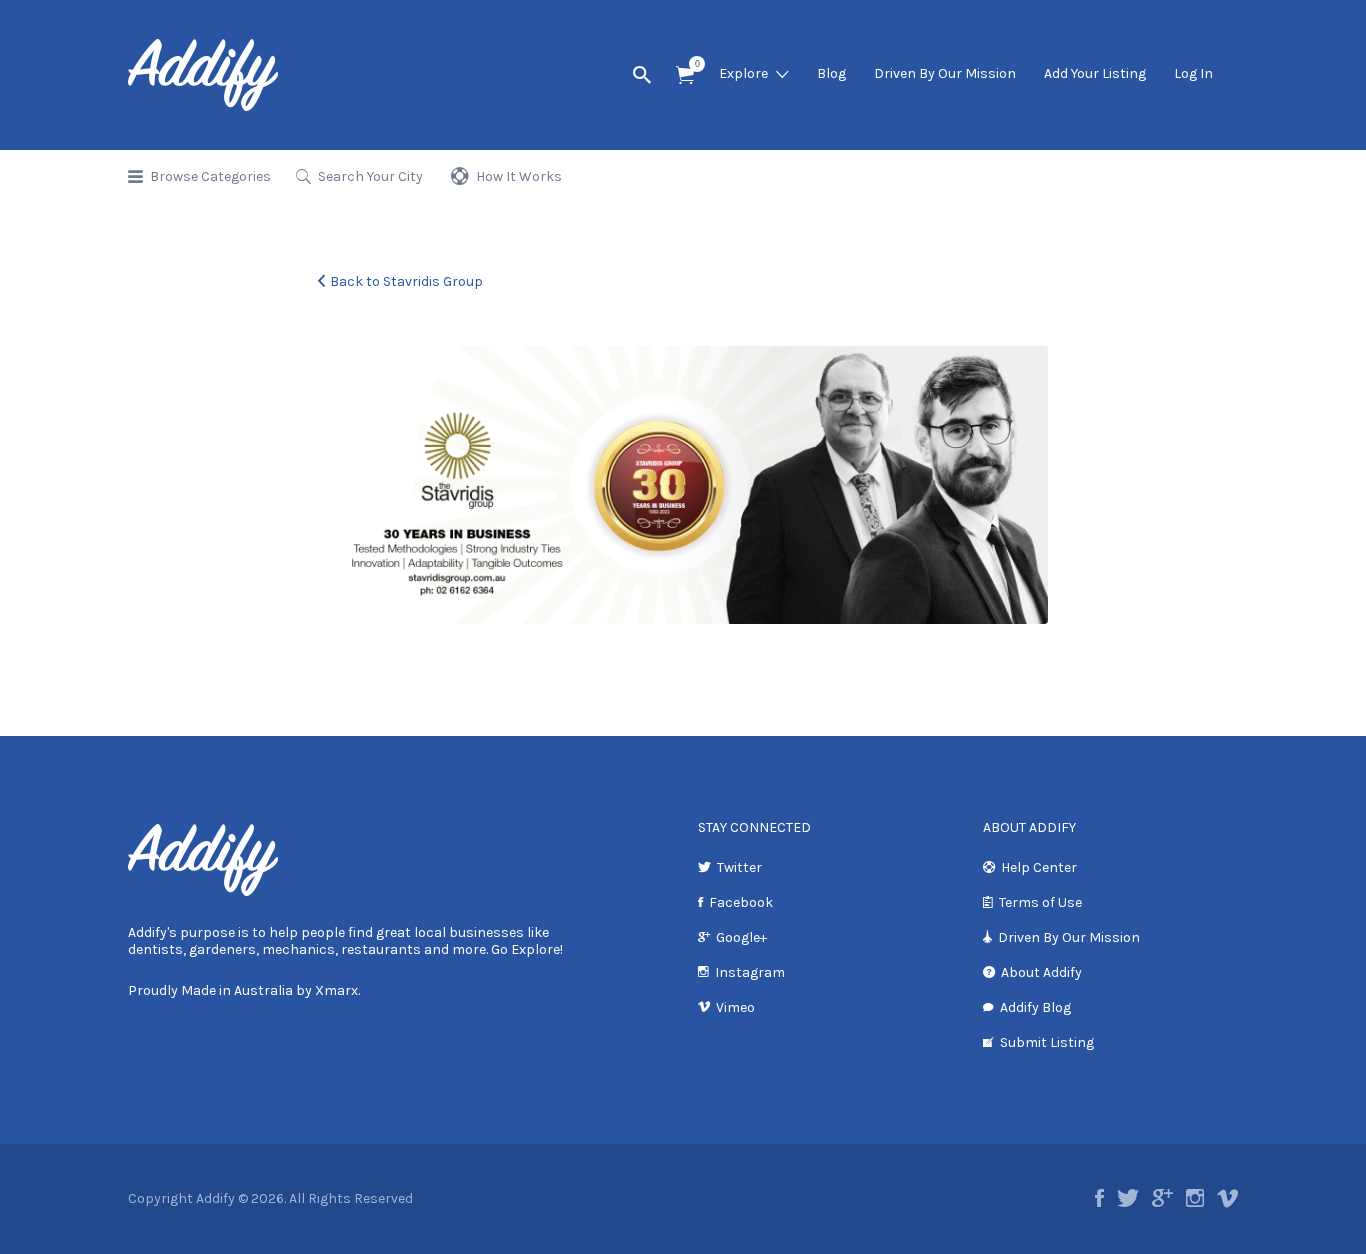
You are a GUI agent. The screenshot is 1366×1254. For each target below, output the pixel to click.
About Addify (1041, 972)
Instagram (750, 972)
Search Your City (370, 176)
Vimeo (735, 1007)
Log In (1193, 73)
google (1162, 1198)
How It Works (519, 176)
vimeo (1227, 1198)
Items (685, 75)
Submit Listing (1047, 1042)
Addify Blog (1035, 1007)
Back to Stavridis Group (406, 281)
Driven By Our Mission (945, 73)
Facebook (741, 902)
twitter (1128, 1198)
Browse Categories (210, 176)
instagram (1195, 1198)
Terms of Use (1040, 902)
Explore (743, 73)
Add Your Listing (1095, 73)
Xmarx (336, 990)
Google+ (741, 937)
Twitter (739, 867)
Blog (831, 73)
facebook (1099, 1198)
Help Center (1039, 867)
